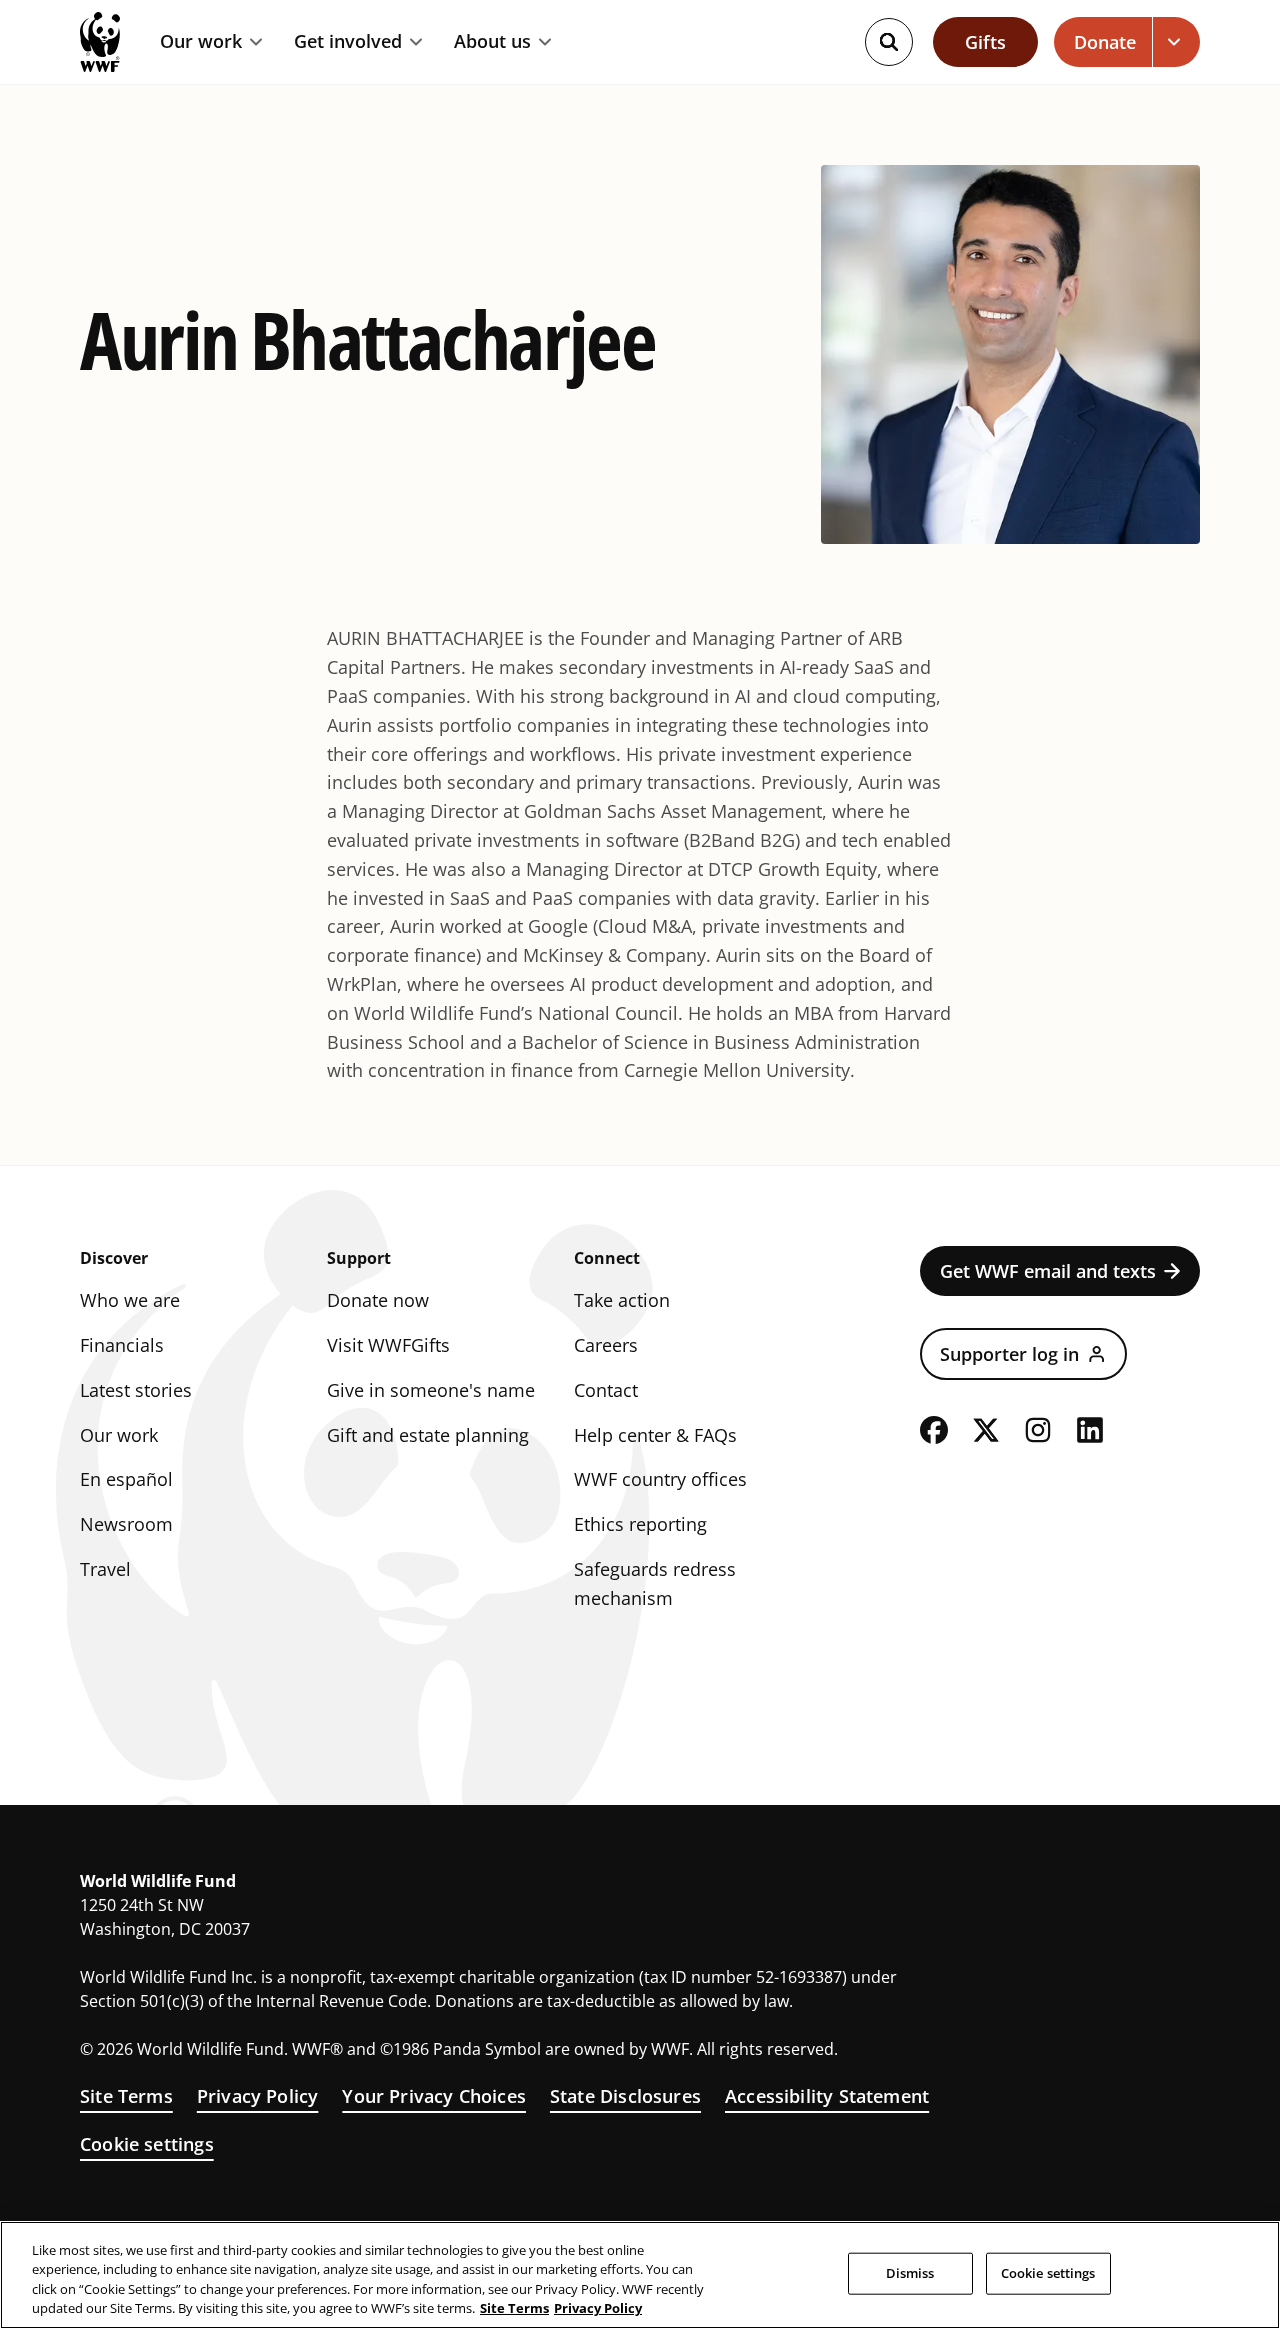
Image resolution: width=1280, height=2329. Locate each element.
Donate (1105, 42)
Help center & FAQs (655, 1435)
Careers (606, 1345)
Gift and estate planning (428, 1435)
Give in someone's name (431, 1390)
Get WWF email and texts (1048, 1271)
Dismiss (910, 2273)
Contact (606, 1390)
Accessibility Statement (827, 2096)
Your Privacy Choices (434, 2096)
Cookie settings (147, 2144)
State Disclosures (625, 2096)
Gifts (985, 42)
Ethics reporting (640, 1524)
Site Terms (126, 2096)
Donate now (378, 1300)
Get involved (348, 42)
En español (126, 1479)
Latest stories (136, 1390)
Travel (105, 1569)
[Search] (889, 42)
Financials (122, 1345)
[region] (640, 2275)
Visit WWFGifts (388, 1345)
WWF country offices (660, 1479)
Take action (622, 1300)
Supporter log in (1009, 1354)
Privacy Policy (258, 2096)
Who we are (130, 1300)
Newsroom (126, 1524)
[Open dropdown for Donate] (1176, 42)
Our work (201, 42)
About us (492, 42)
